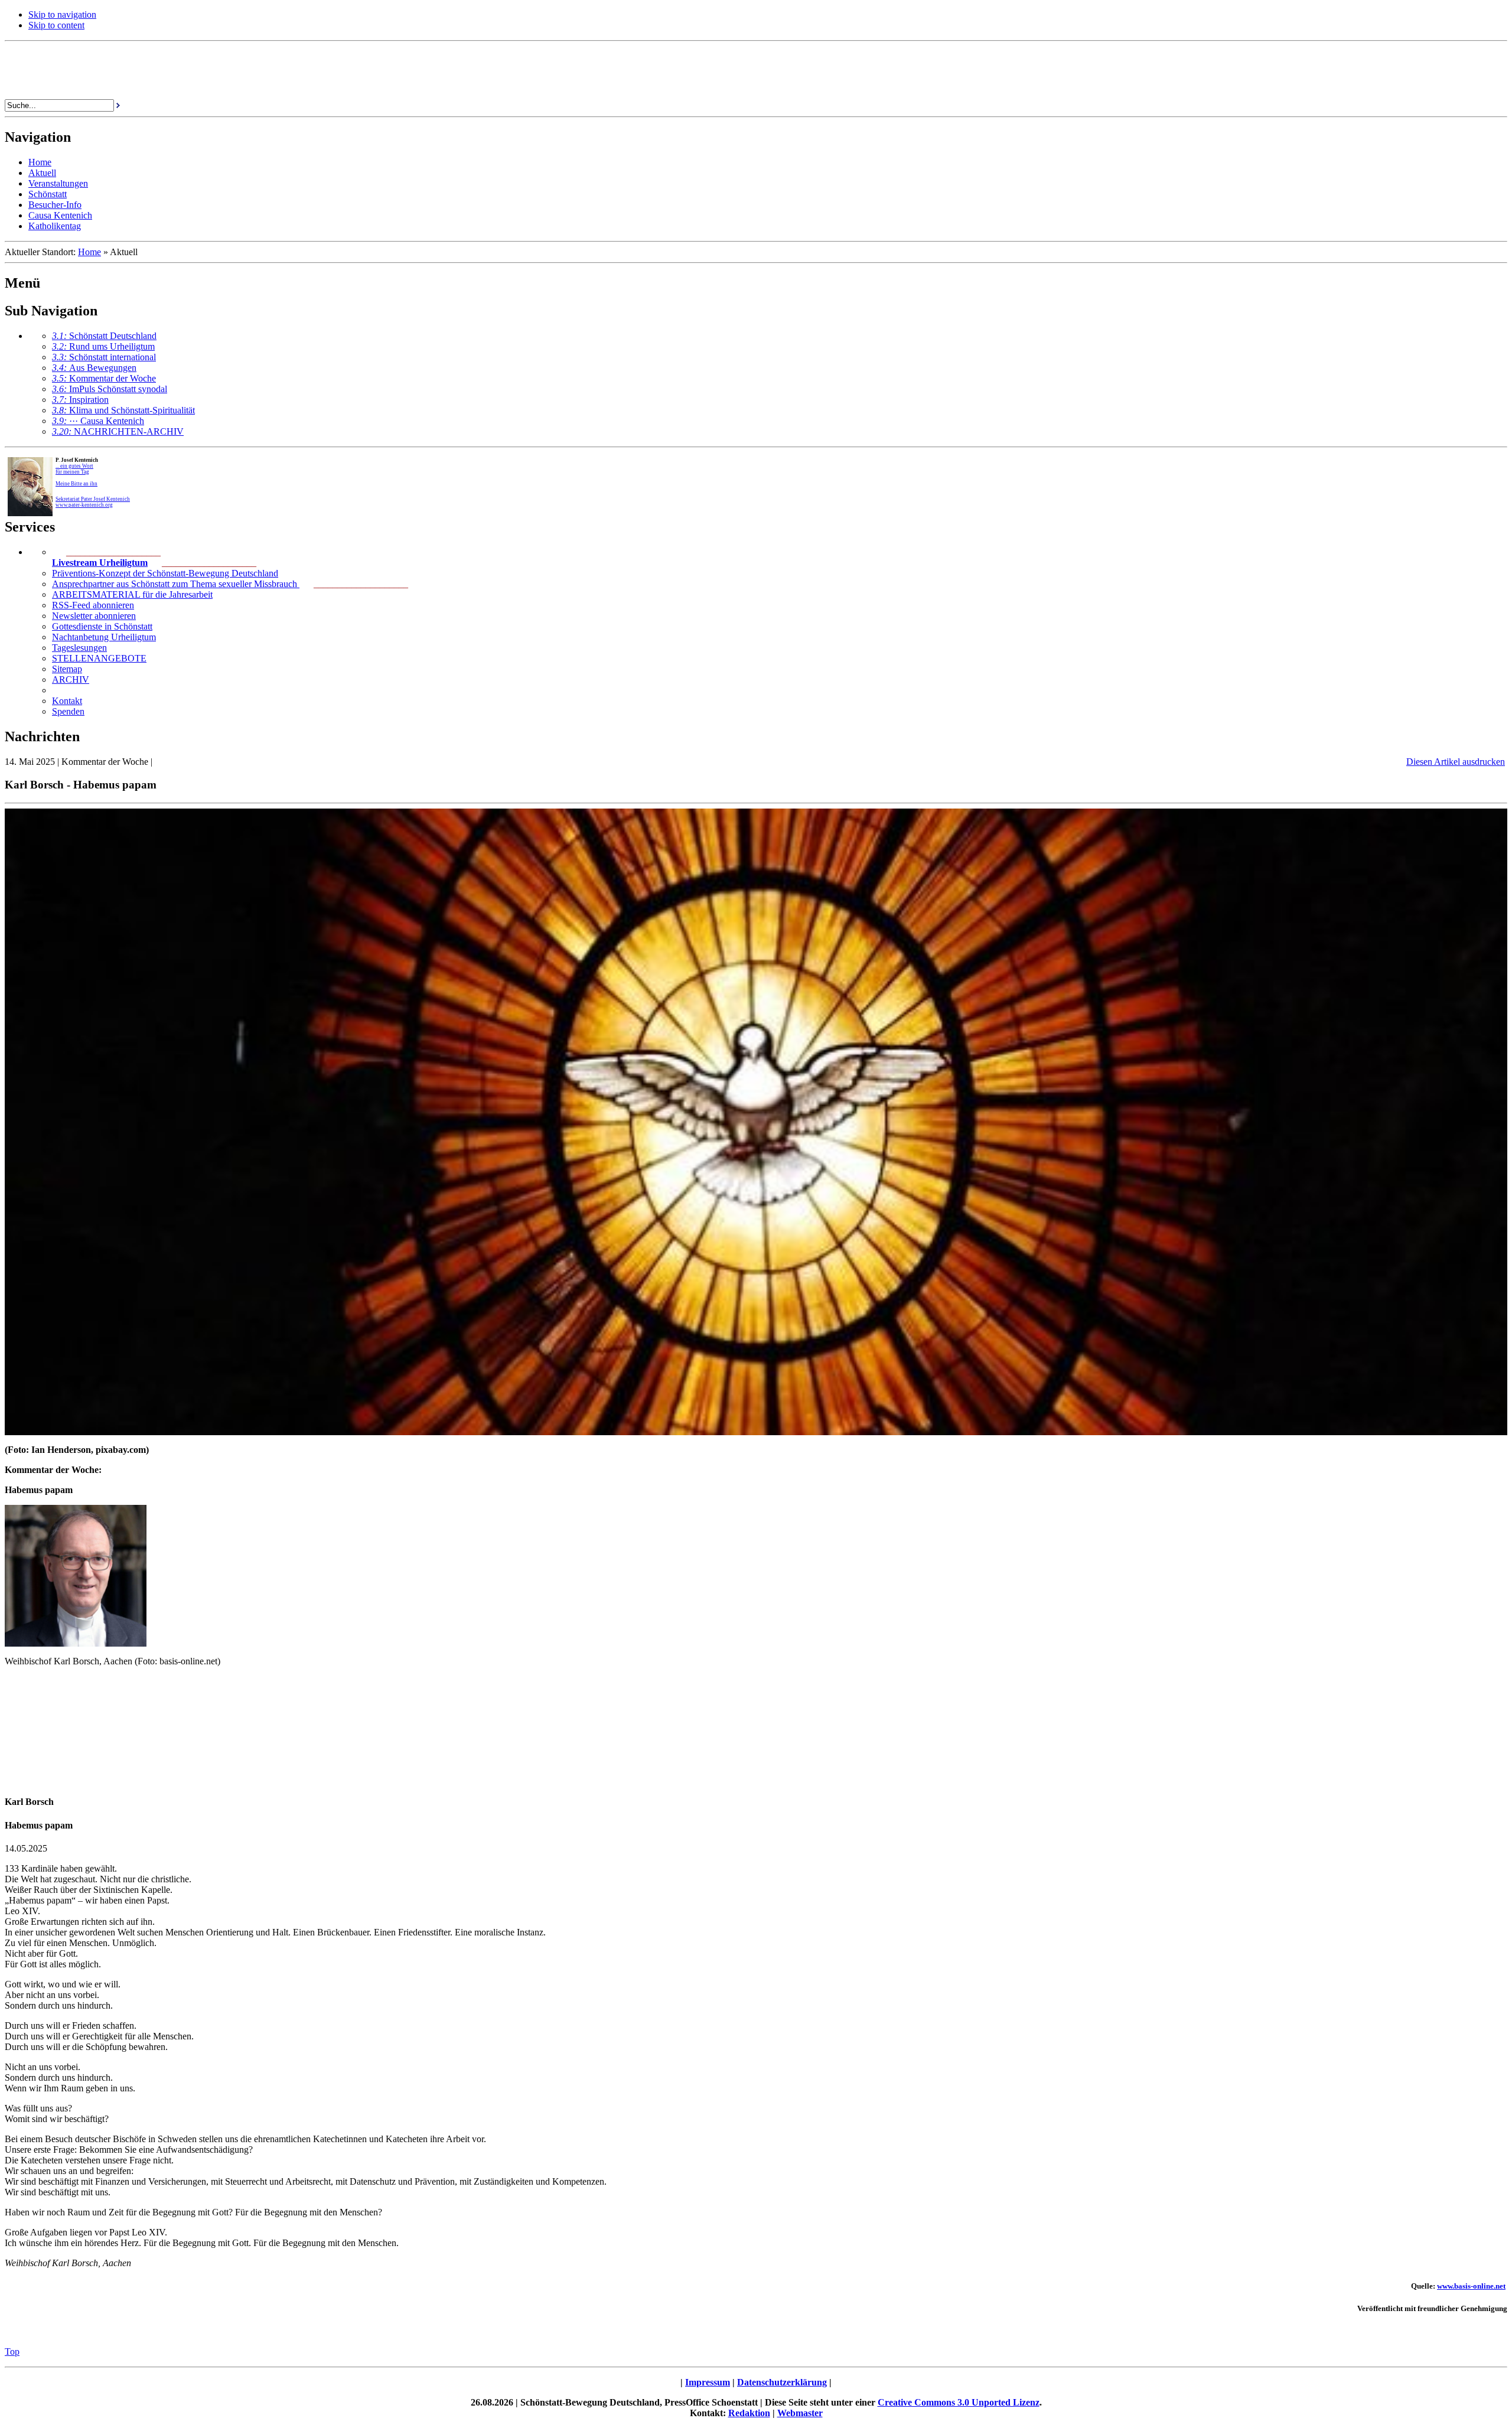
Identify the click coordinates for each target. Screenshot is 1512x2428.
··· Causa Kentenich (98, 421)
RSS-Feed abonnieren (93, 605)
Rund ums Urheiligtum (103, 346)
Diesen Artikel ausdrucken (1456, 762)
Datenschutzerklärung (782, 2382)
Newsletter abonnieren (94, 616)
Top (12, 2352)
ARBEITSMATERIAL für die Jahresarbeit (132, 594)
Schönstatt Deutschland (104, 336)
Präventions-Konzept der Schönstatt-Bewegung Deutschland (165, 573)
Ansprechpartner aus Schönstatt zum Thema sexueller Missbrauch (176, 584)
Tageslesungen (79, 648)
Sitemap (67, 669)
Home (89, 252)
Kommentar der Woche (104, 378)
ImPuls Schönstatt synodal (110, 389)
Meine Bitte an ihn (76, 484)
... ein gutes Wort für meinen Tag (74, 469)
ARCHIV (71, 679)
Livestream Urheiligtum (100, 563)
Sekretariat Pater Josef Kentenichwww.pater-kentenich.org (93, 502)
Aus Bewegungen (94, 368)
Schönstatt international (104, 357)
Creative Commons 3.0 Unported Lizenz (959, 2402)
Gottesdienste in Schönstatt (102, 626)
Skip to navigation (62, 14)
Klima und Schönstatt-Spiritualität (123, 410)
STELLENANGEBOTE (99, 658)
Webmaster (800, 2413)
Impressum (708, 2382)
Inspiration (80, 400)
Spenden (68, 711)
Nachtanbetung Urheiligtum (104, 637)
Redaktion (749, 2413)
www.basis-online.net (1471, 2286)
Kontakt (67, 701)
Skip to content (56, 25)
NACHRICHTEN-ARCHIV (118, 431)
